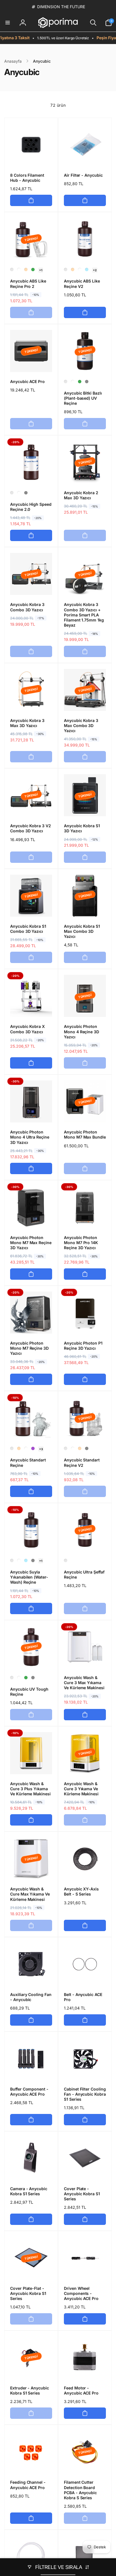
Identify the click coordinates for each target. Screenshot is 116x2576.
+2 (95, 270)
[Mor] (33, 1448)
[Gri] (87, 382)
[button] (8, 23)
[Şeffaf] (12, 270)
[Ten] (26, 270)
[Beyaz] (19, 270)
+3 (41, 1449)
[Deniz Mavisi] (87, 270)
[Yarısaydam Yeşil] (33, 270)
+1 (41, 270)
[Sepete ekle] (31, 200)
